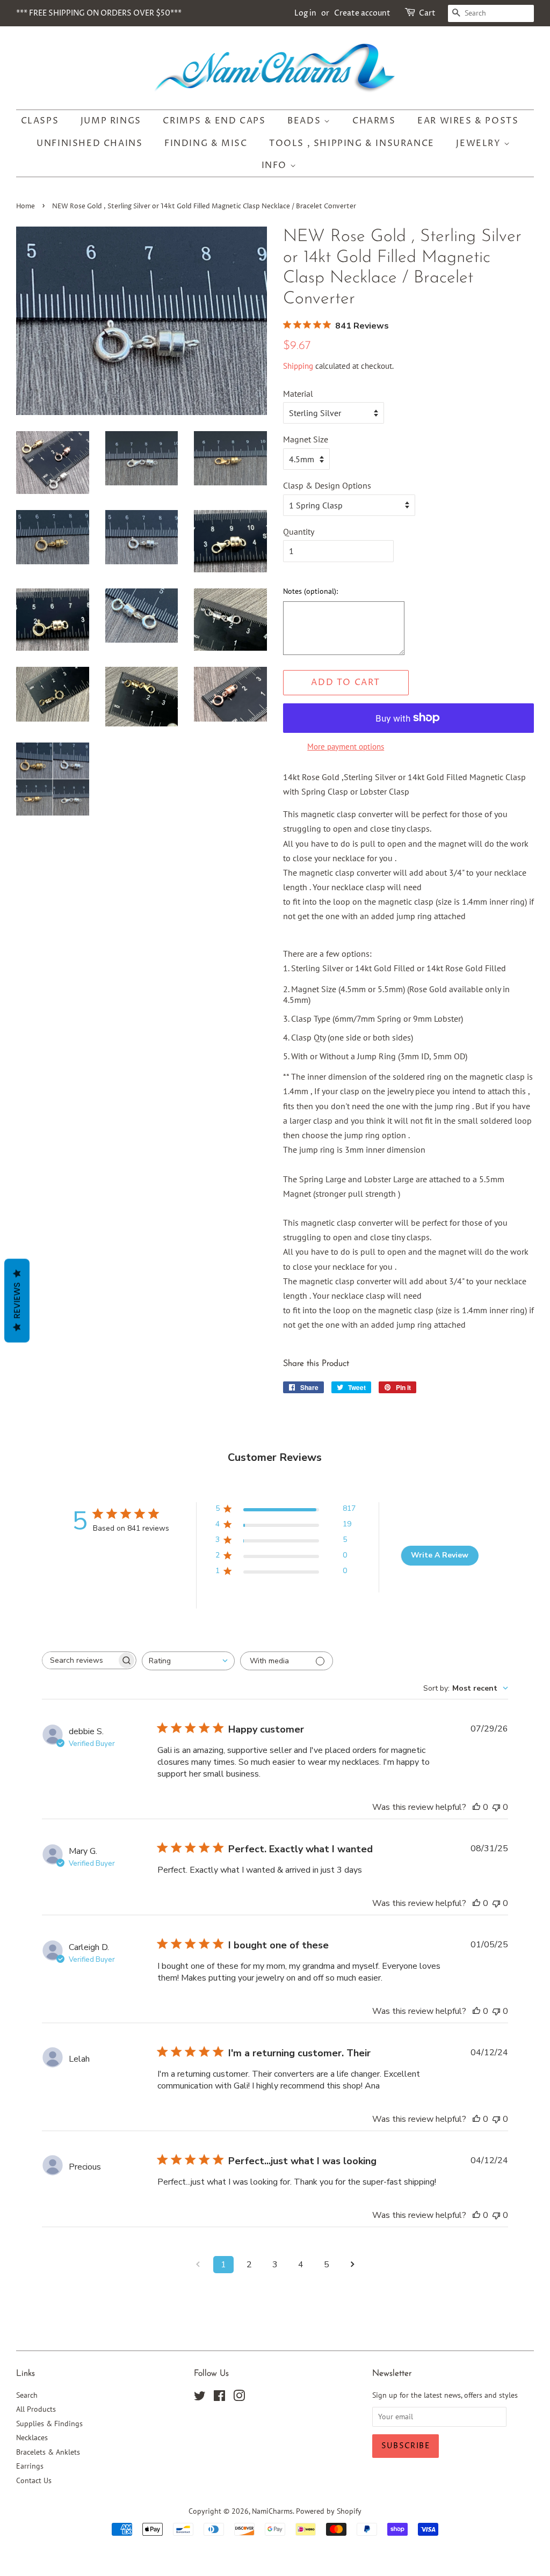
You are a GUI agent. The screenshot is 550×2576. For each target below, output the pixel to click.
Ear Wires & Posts (468, 121)
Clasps (40, 121)
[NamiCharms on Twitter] (200, 2398)
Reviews (17, 1301)
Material (298, 394)
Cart (427, 13)
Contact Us (34, 2480)
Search (27, 2395)
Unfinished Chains (89, 143)
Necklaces (32, 2437)
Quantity (299, 532)
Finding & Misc (206, 143)
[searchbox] (79, 1660)
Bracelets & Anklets (48, 2452)
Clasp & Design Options (327, 485)
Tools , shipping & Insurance (352, 143)
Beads (306, 121)
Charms (374, 121)
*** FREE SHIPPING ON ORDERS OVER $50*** (99, 13)
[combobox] (188, 1661)
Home (26, 206)
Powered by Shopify (329, 2511)
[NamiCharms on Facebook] (219, 2398)
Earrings (30, 2466)
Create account (362, 13)
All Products (36, 2409)
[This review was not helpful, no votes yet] (496, 1807)
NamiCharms (272, 2511)
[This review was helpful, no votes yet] (476, 1807)
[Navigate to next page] (352, 2265)
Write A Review (440, 1555)
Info (276, 165)
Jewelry (480, 143)
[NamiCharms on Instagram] (239, 2398)
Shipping (298, 366)
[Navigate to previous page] (198, 2265)
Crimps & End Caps (214, 121)
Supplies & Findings (49, 2424)
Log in (305, 13)
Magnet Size (306, 439)
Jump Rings (111, 121)
